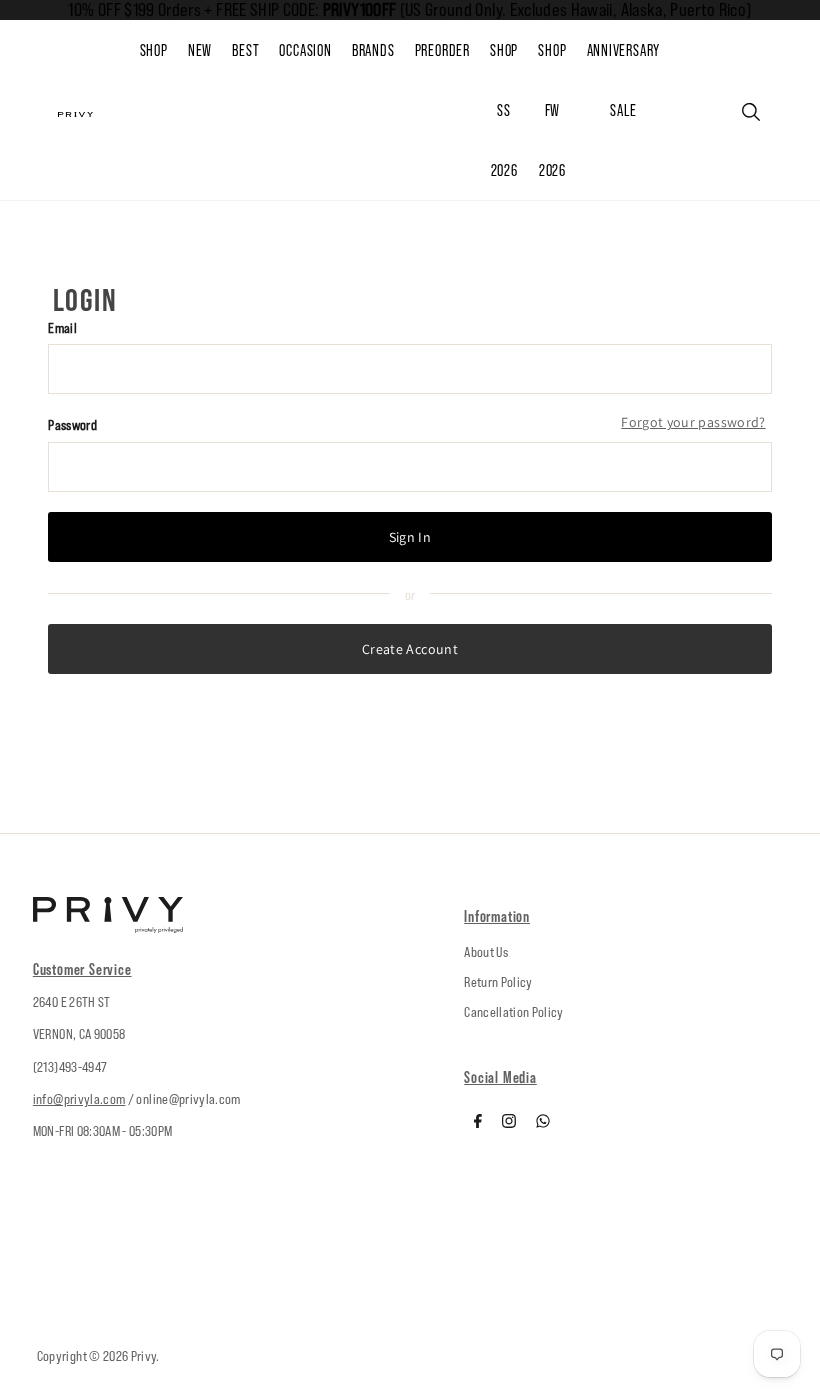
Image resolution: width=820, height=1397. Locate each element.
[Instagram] (509, 1123)
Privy (144, 1356)
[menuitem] (210, 51)
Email (62, 328)
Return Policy (498, 982)
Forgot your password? (693, 422)
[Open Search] (751, 112)
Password (72, 425)
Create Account (410, 649)
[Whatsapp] (543, 1123)
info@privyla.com (79, 1099)
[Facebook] (478, 1123)
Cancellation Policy (514, 1012)
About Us (486, 952)
